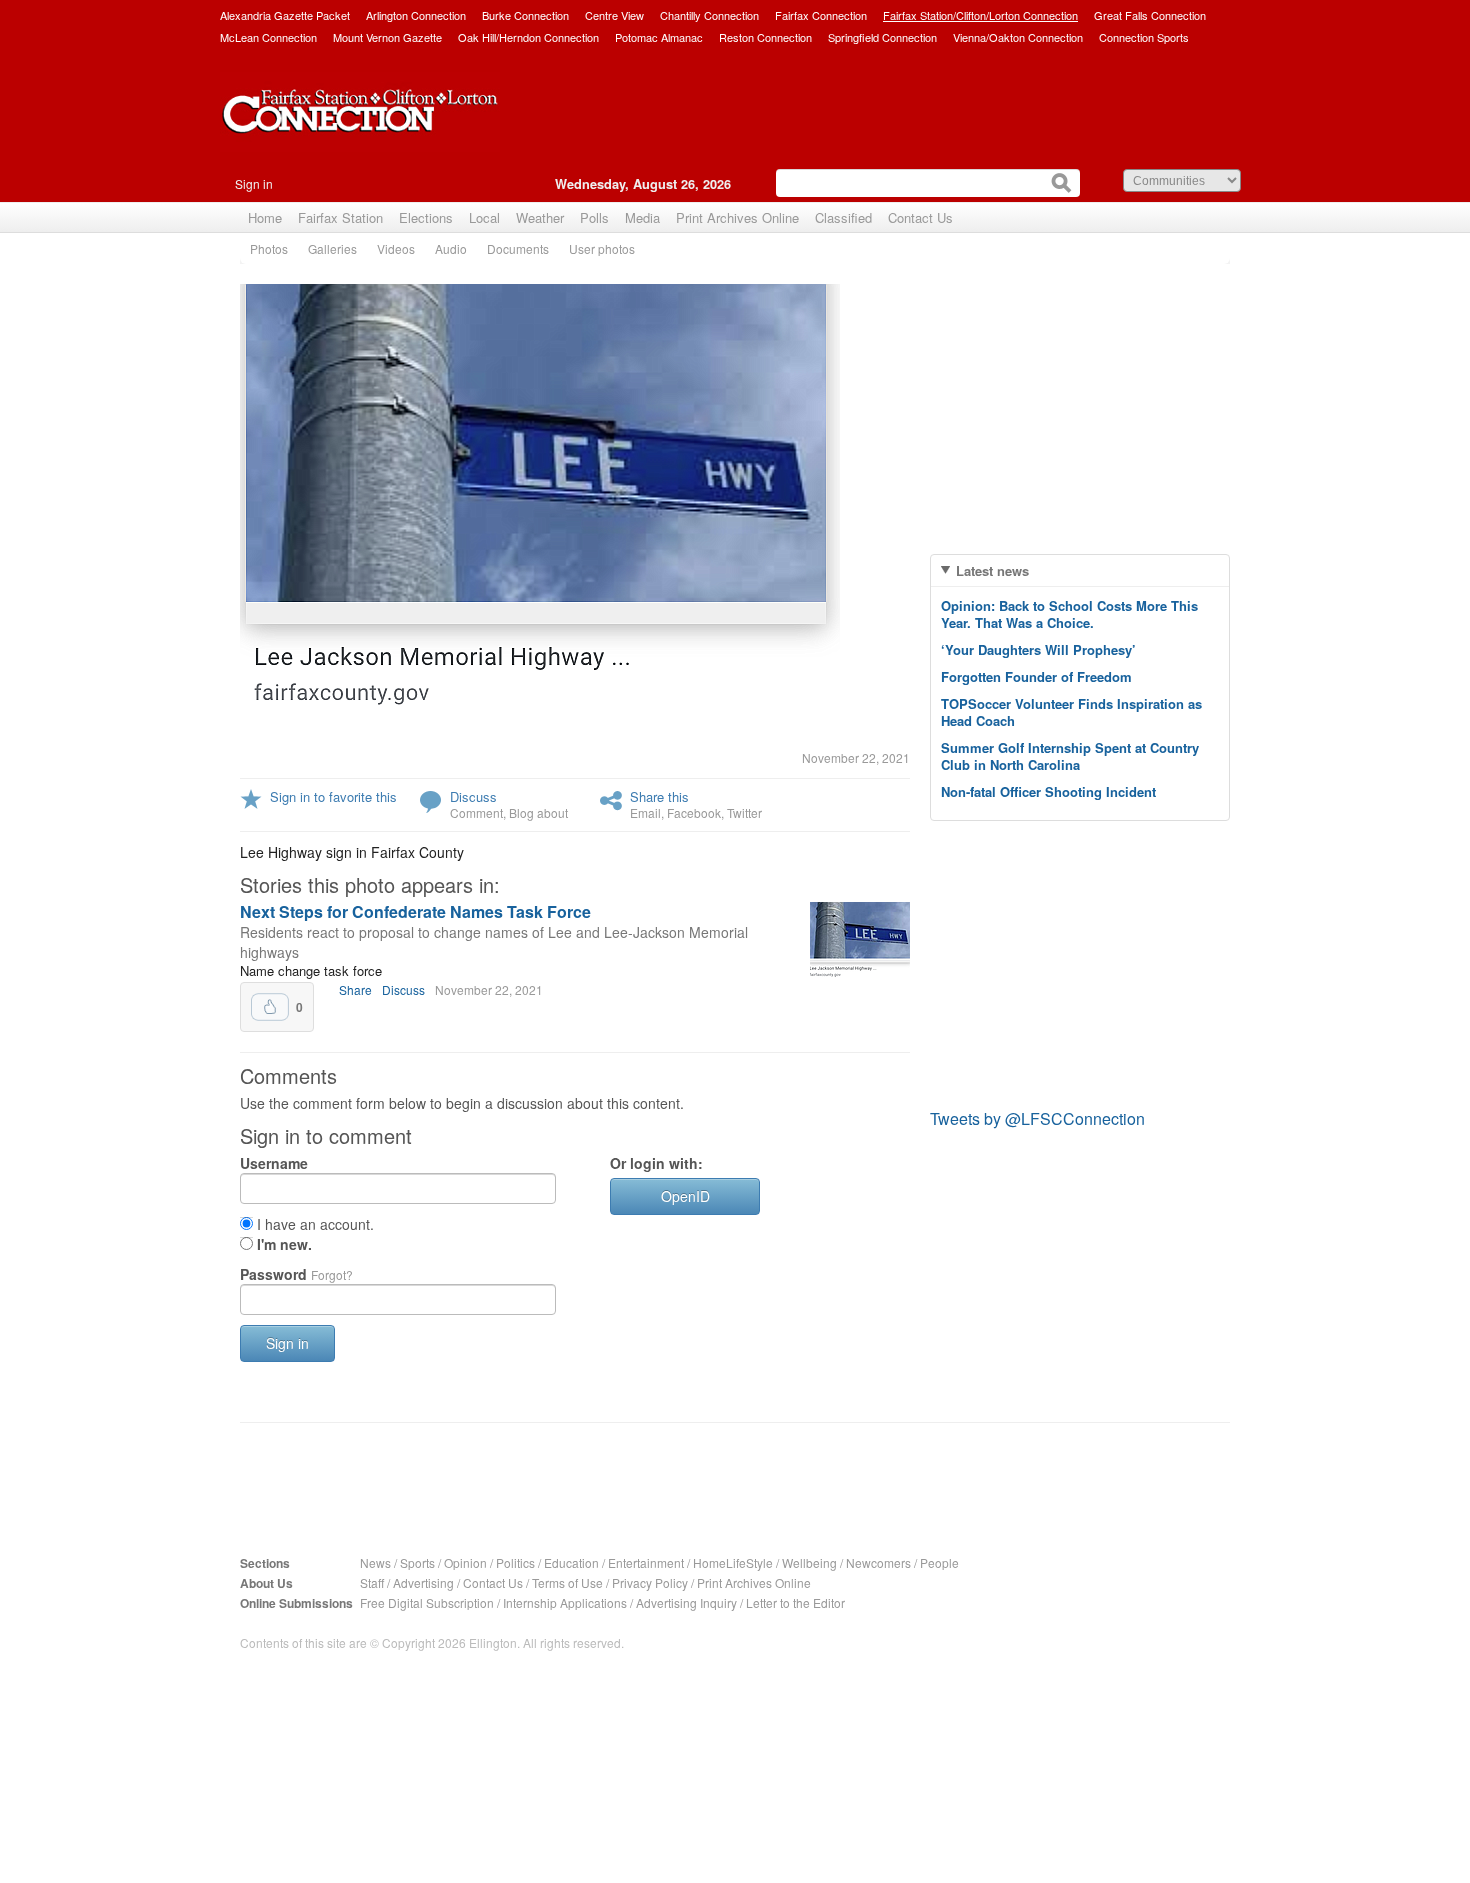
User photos (602, 248)
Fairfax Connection (821, 15)
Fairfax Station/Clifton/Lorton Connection (980, 15)
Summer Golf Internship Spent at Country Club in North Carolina (1070, 756)
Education (571, 1562)
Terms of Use (567, 1582)
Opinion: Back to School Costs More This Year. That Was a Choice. (1069, 614)
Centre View (614, 15)
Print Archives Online (737, 217)
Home (265, 217)
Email (645, 812)
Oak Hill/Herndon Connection (528, 37)
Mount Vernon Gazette (387, 37)
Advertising (423, 1582)
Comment (476, 812)
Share (355, 989)
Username (274, 1163)
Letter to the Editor (795, 1602)
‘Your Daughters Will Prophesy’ (1038, 649)
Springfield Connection (882, 37)
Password (296, 1274)
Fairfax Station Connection (360, 127)
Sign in (254, 183)
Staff (372, 1582)
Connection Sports (1144, 37)
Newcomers (878, 1562)
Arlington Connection (416, 15)
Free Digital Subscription (427, 1602)
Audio (451, 248)
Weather (540, 217)
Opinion (465, 1562)
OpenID (685, 1196)
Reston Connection (765, 37)
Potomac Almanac (659, 37)
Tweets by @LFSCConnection (1037, 1118)
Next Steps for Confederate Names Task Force (415, 911)
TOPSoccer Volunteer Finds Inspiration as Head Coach (1071, 712)
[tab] (1080, 570)
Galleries (332, 248)
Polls (594, 217)
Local (484, 217)
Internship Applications (565, 1602)
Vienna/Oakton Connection (1018, 37)
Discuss (473, 796)
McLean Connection (268, 37)
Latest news (992, 570)
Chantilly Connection (709, 15)
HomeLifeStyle (733, 1562)
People (939, 1562)
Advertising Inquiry (686, 1602)
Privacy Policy (650, 1582)
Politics (515, 1562)
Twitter (744, 812)
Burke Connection (525, 15)
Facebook (694, 812)
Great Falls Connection (1150, 15)
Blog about (538, 812)
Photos (269, 248)
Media (642, 217)
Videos (396, 248)
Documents (518, 248)
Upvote (270, 1007)
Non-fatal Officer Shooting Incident (1048, 791)
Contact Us (920, 217)
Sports (417, 1562)
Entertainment (646, 1562)
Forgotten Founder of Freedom (1036, 676)
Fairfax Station (340, 217)
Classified (843, 217)
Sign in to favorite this (333, 796)
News (375, 1562)
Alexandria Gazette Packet (285, 15)
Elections (426, 217)
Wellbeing (809, 1562)
